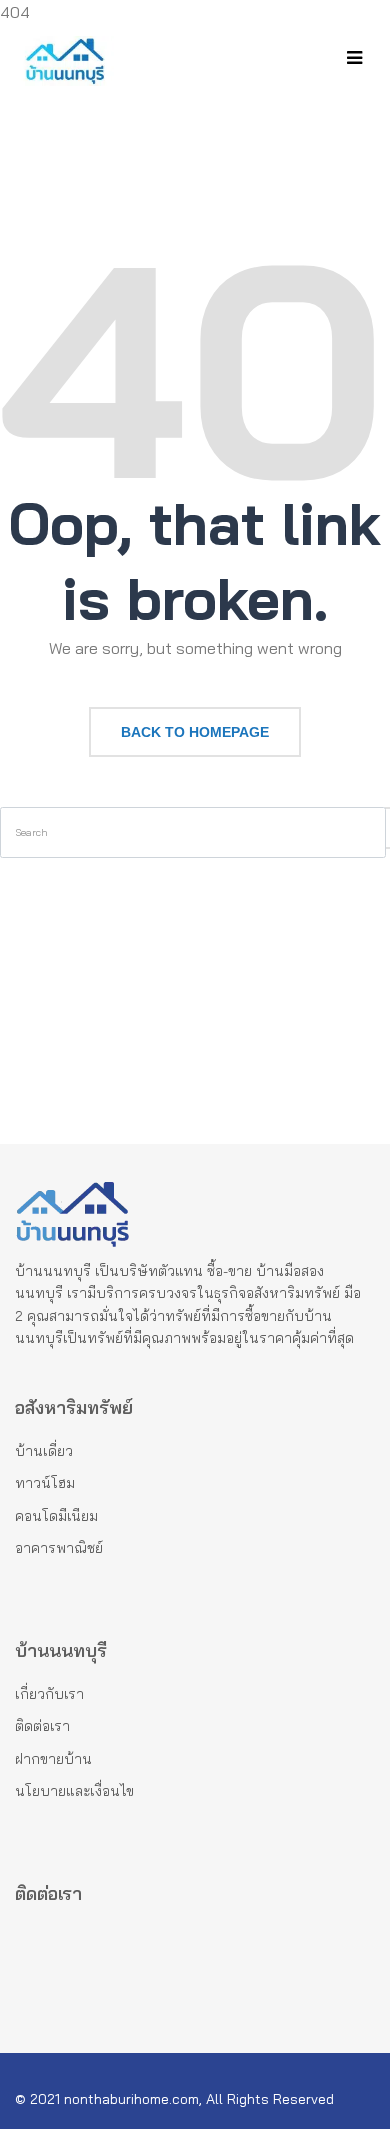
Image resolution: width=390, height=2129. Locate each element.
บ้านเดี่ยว (44, 1451)
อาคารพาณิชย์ (59, 1548)
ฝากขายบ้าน (53, 1759)
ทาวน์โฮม (45, 1483)
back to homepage (195, 732)
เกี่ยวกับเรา (49, 1694)
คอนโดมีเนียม (56, 1516)
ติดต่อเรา (42, 1726)
